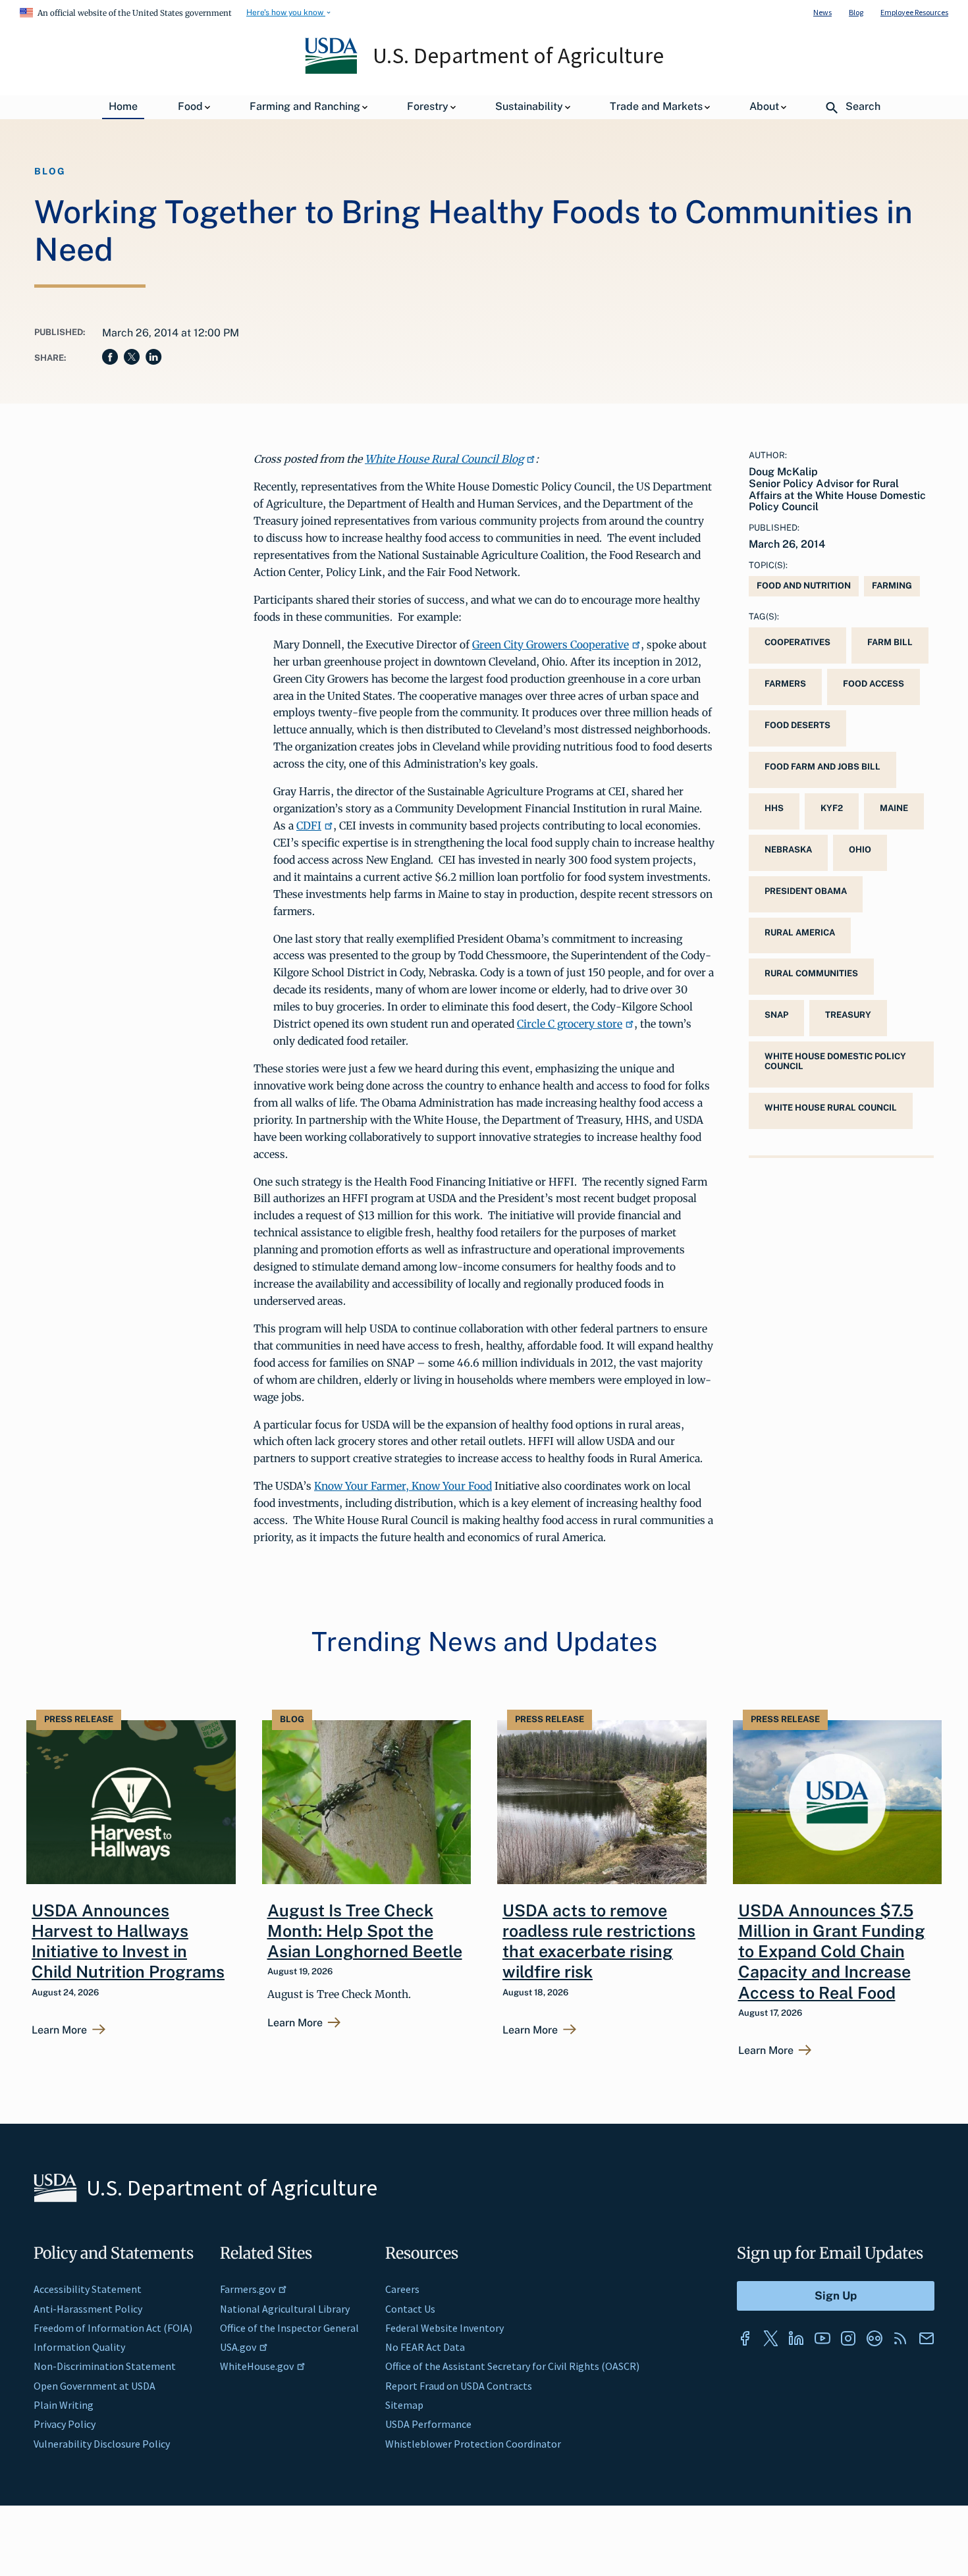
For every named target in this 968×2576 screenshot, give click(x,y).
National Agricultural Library (285, 2309)
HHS (774, 808)
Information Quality (79, 2347)
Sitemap (404, 2405)
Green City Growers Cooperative (551, 644)
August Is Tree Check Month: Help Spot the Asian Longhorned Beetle (365, 1931)
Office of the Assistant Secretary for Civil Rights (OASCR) (512, 2366)
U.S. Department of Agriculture (518, 55)
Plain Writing (64, 2405)
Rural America (800, 933)
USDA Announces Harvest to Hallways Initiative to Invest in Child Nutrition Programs (128, 1941)
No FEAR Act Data (425, 2347)
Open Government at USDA (94, 2386)
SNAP (776, 1015)
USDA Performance (428, 2424)
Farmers (785, 684)
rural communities (811, 973)
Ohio (860, 850)
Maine (894, 808)
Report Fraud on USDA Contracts (459, 2386)
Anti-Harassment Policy (88, 2309)
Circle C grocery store (570, 1024)
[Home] (332, 70)
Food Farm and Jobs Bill (822, 767)
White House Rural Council (831, 1108)
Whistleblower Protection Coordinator (473, 2444)
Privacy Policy (65, 2424)
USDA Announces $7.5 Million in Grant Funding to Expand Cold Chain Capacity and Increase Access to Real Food (832, 1952)
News (822, 12)
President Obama (806, 891)
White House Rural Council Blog (444, 459)
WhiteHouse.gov (257, 2366)
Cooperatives (797, 642)
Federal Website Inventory (444, 2328)
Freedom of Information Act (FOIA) (113, 2328)
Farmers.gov (248, 2289)
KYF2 (832, 808)
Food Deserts (797, 725)
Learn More (59, 2030)
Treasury (848, 1015)
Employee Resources (914, 12)
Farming (892, 586)
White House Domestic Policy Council (835, 1061)
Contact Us (410, 2309)
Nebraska (788, 850)
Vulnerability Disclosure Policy (102, 2444)
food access (874, 684)
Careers (402, 2289)
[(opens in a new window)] (745, 2338)
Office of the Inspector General (289, 2328)
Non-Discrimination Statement (105, 2366)
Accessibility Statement (88, 2289)
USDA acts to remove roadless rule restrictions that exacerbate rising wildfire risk (599, 1941)
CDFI (309, 826)
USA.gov (238, 2347)
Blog (856, 12)
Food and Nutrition (804, 586)
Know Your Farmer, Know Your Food (403, 1486)
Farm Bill (890, 642)
